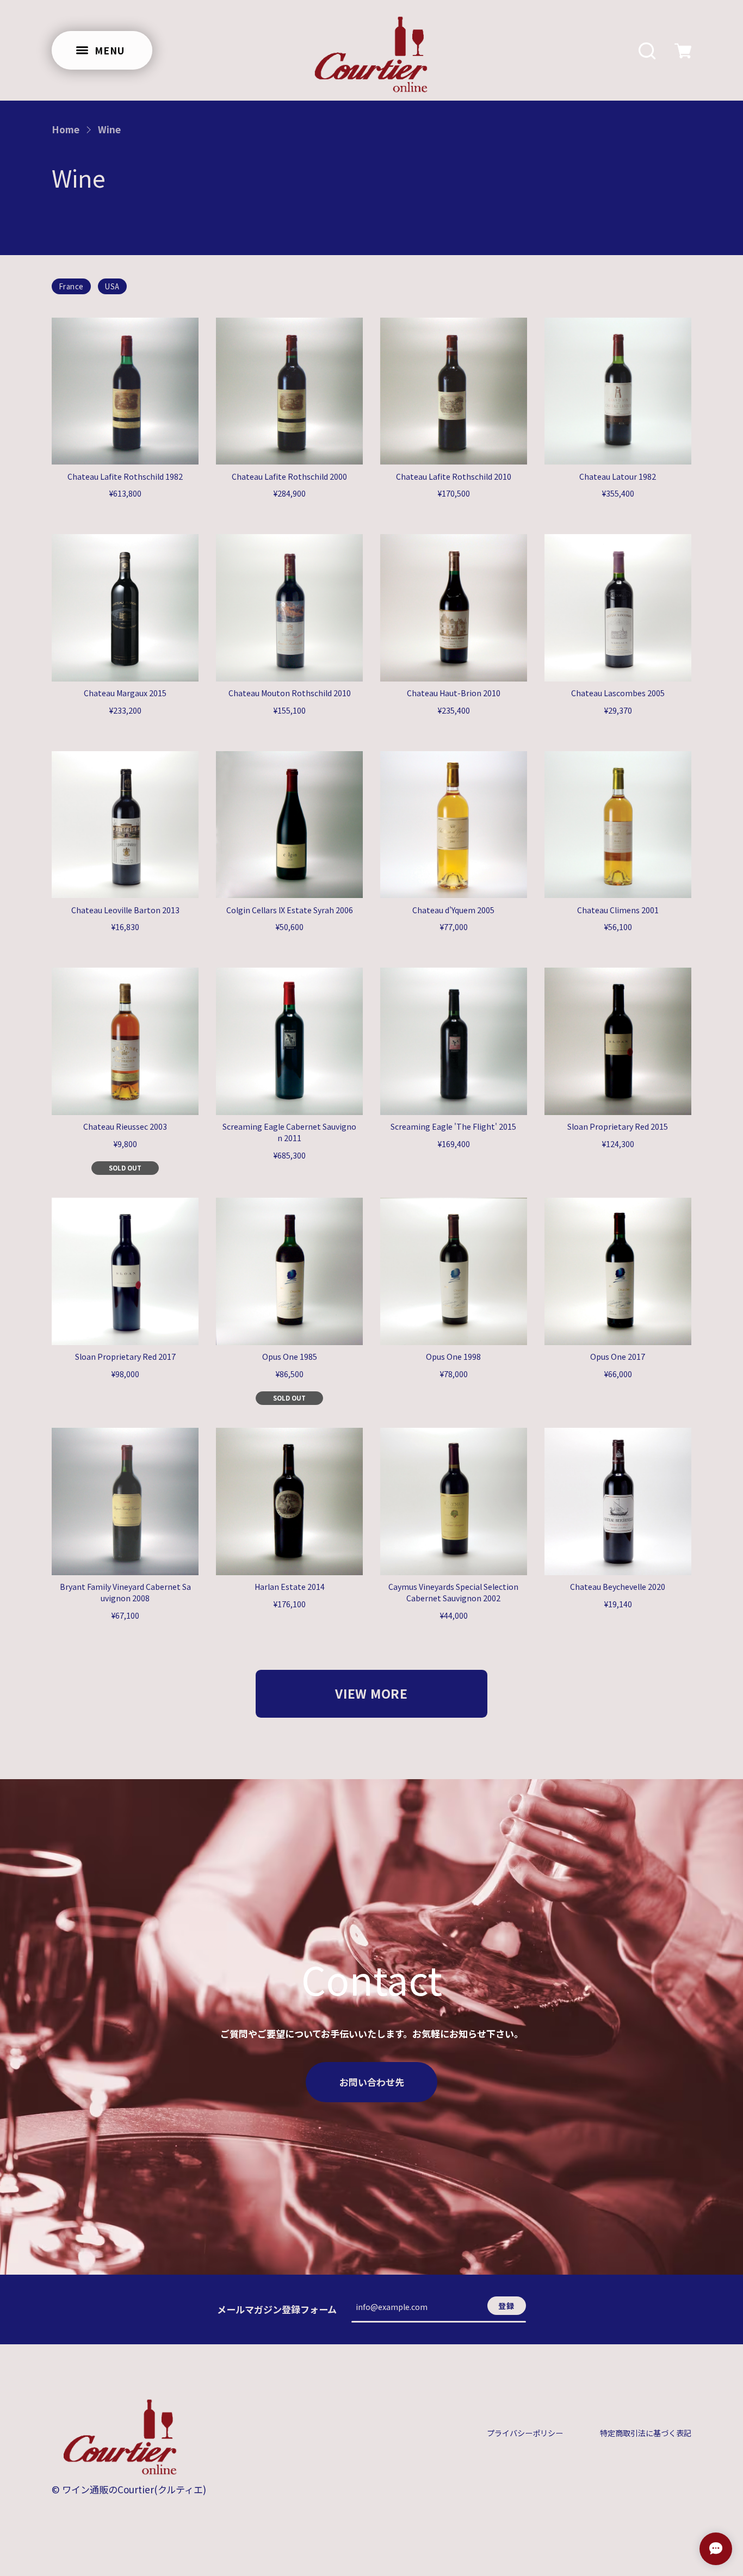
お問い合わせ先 (372, 2082)
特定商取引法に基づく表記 (646, 2433)
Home (66, 129)
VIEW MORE (371, 1693)
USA (112, 286)
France (71, 286)
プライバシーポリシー (525, 2433)
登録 (507, 2306)
